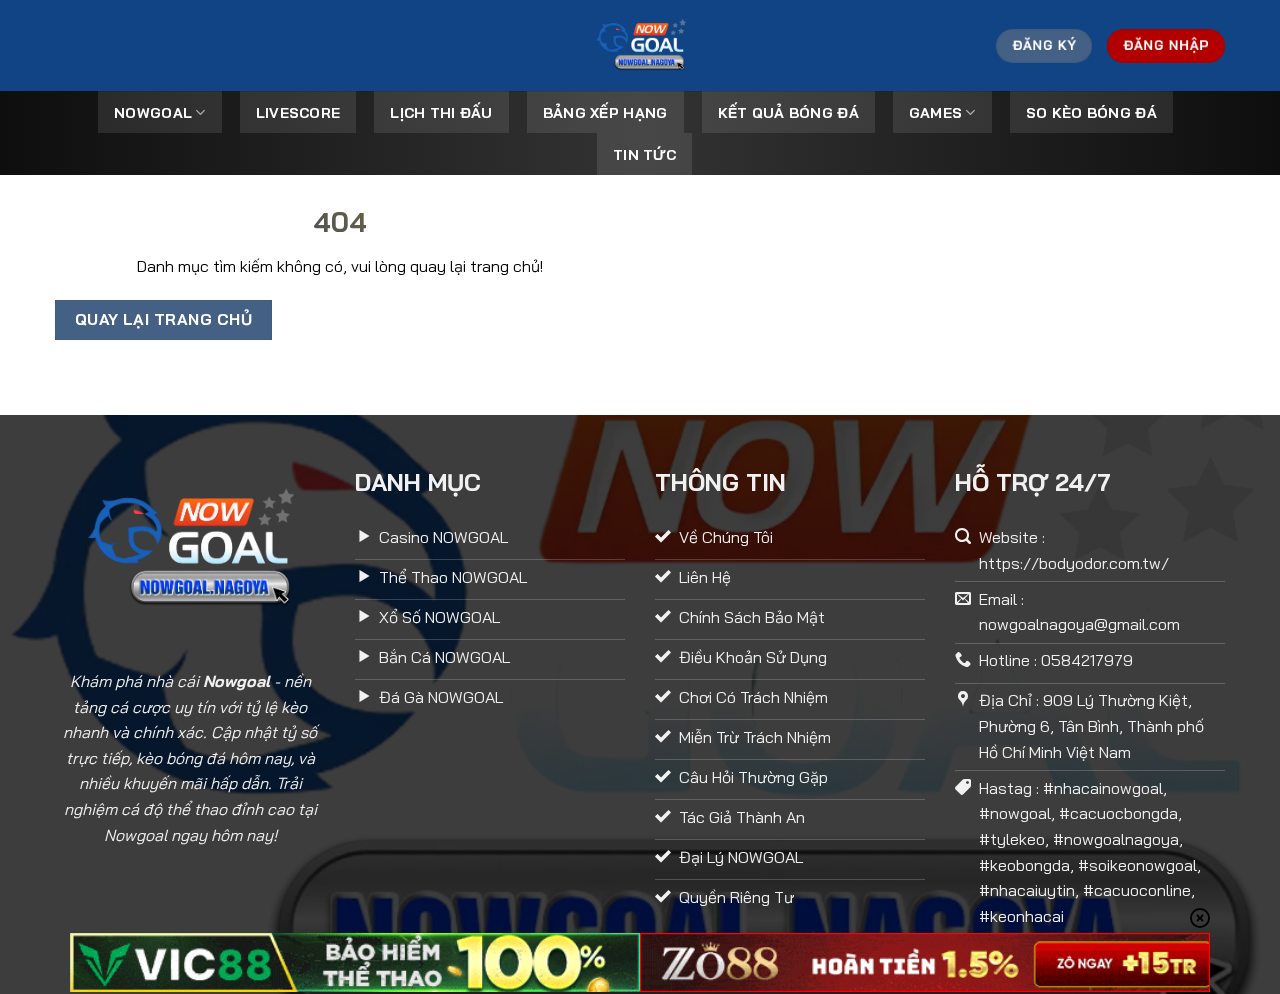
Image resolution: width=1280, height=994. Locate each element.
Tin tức (644, 155)
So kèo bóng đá (1091, 113)
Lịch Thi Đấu (441, 113)
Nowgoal (153, 113)
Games (935, 113)
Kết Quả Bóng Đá (788, 113)
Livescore (298, 113)
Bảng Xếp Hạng (605, 113)
